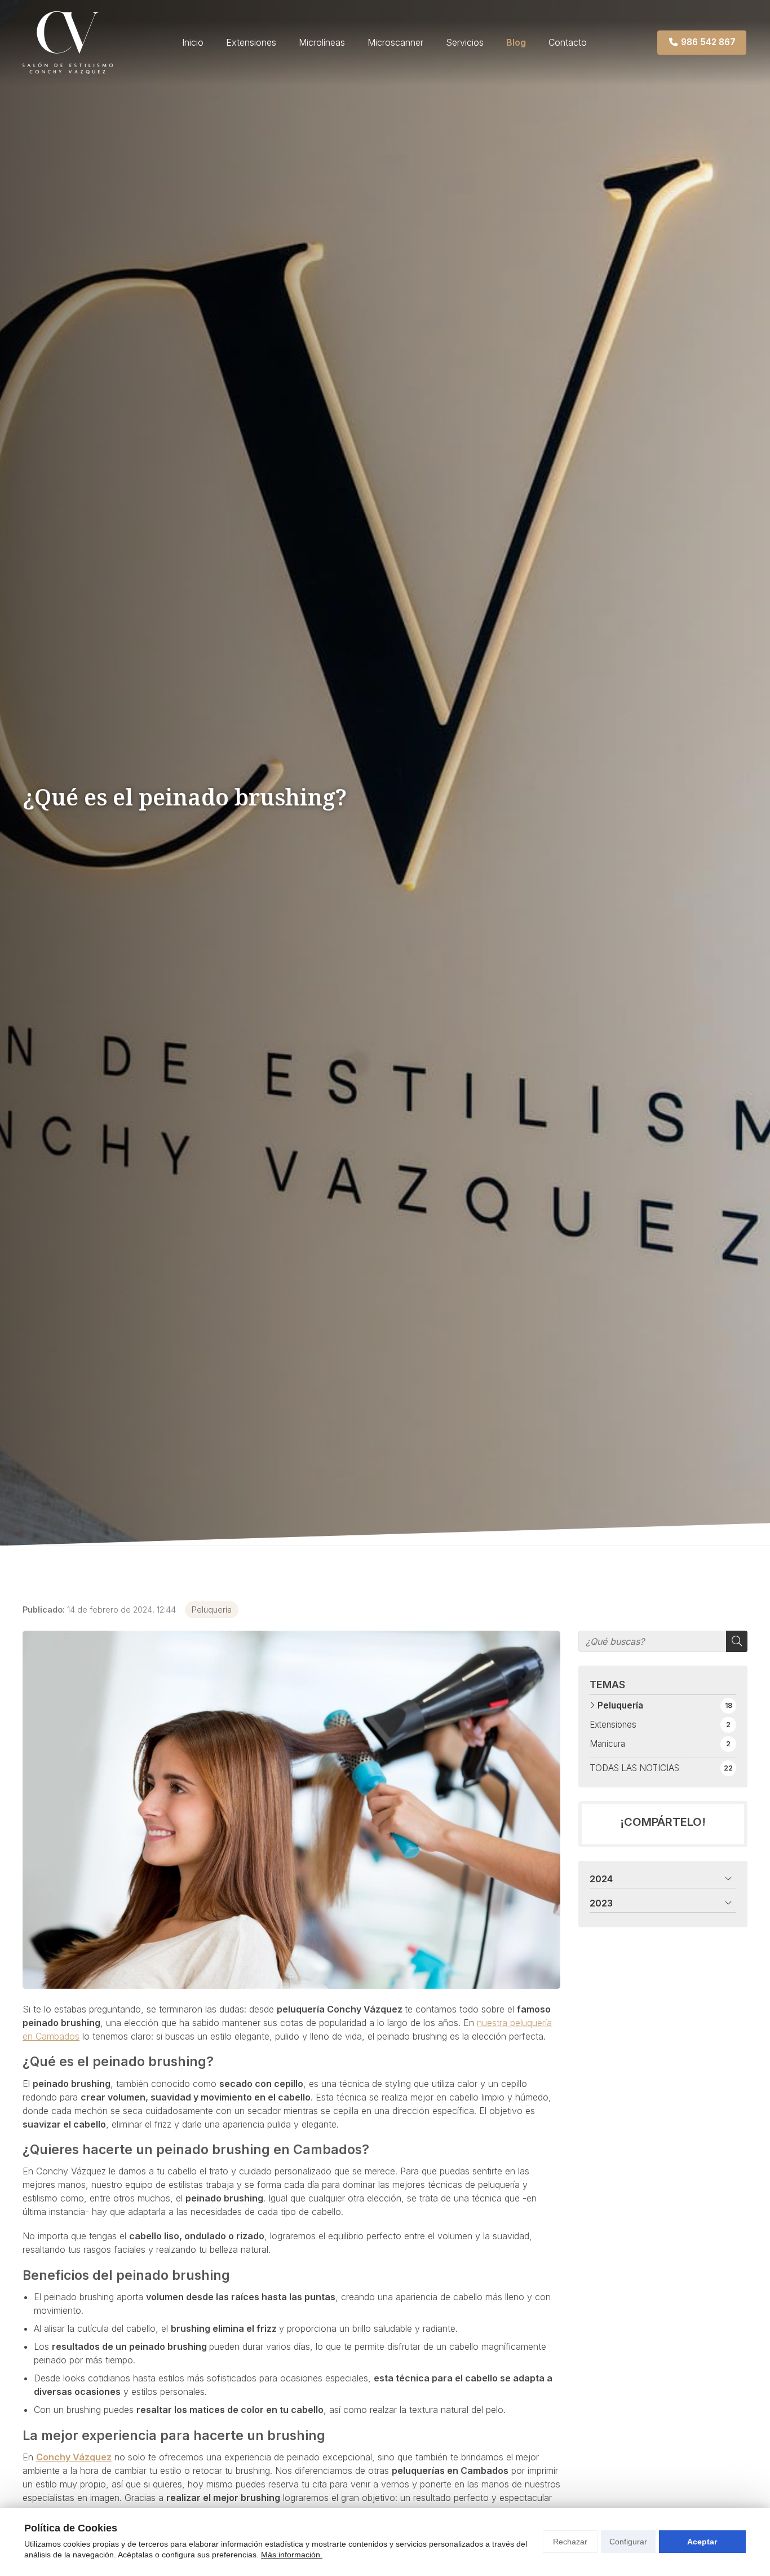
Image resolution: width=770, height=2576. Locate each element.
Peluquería (212, 1610)
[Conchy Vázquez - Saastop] (68, 43)
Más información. (292, 2555)
